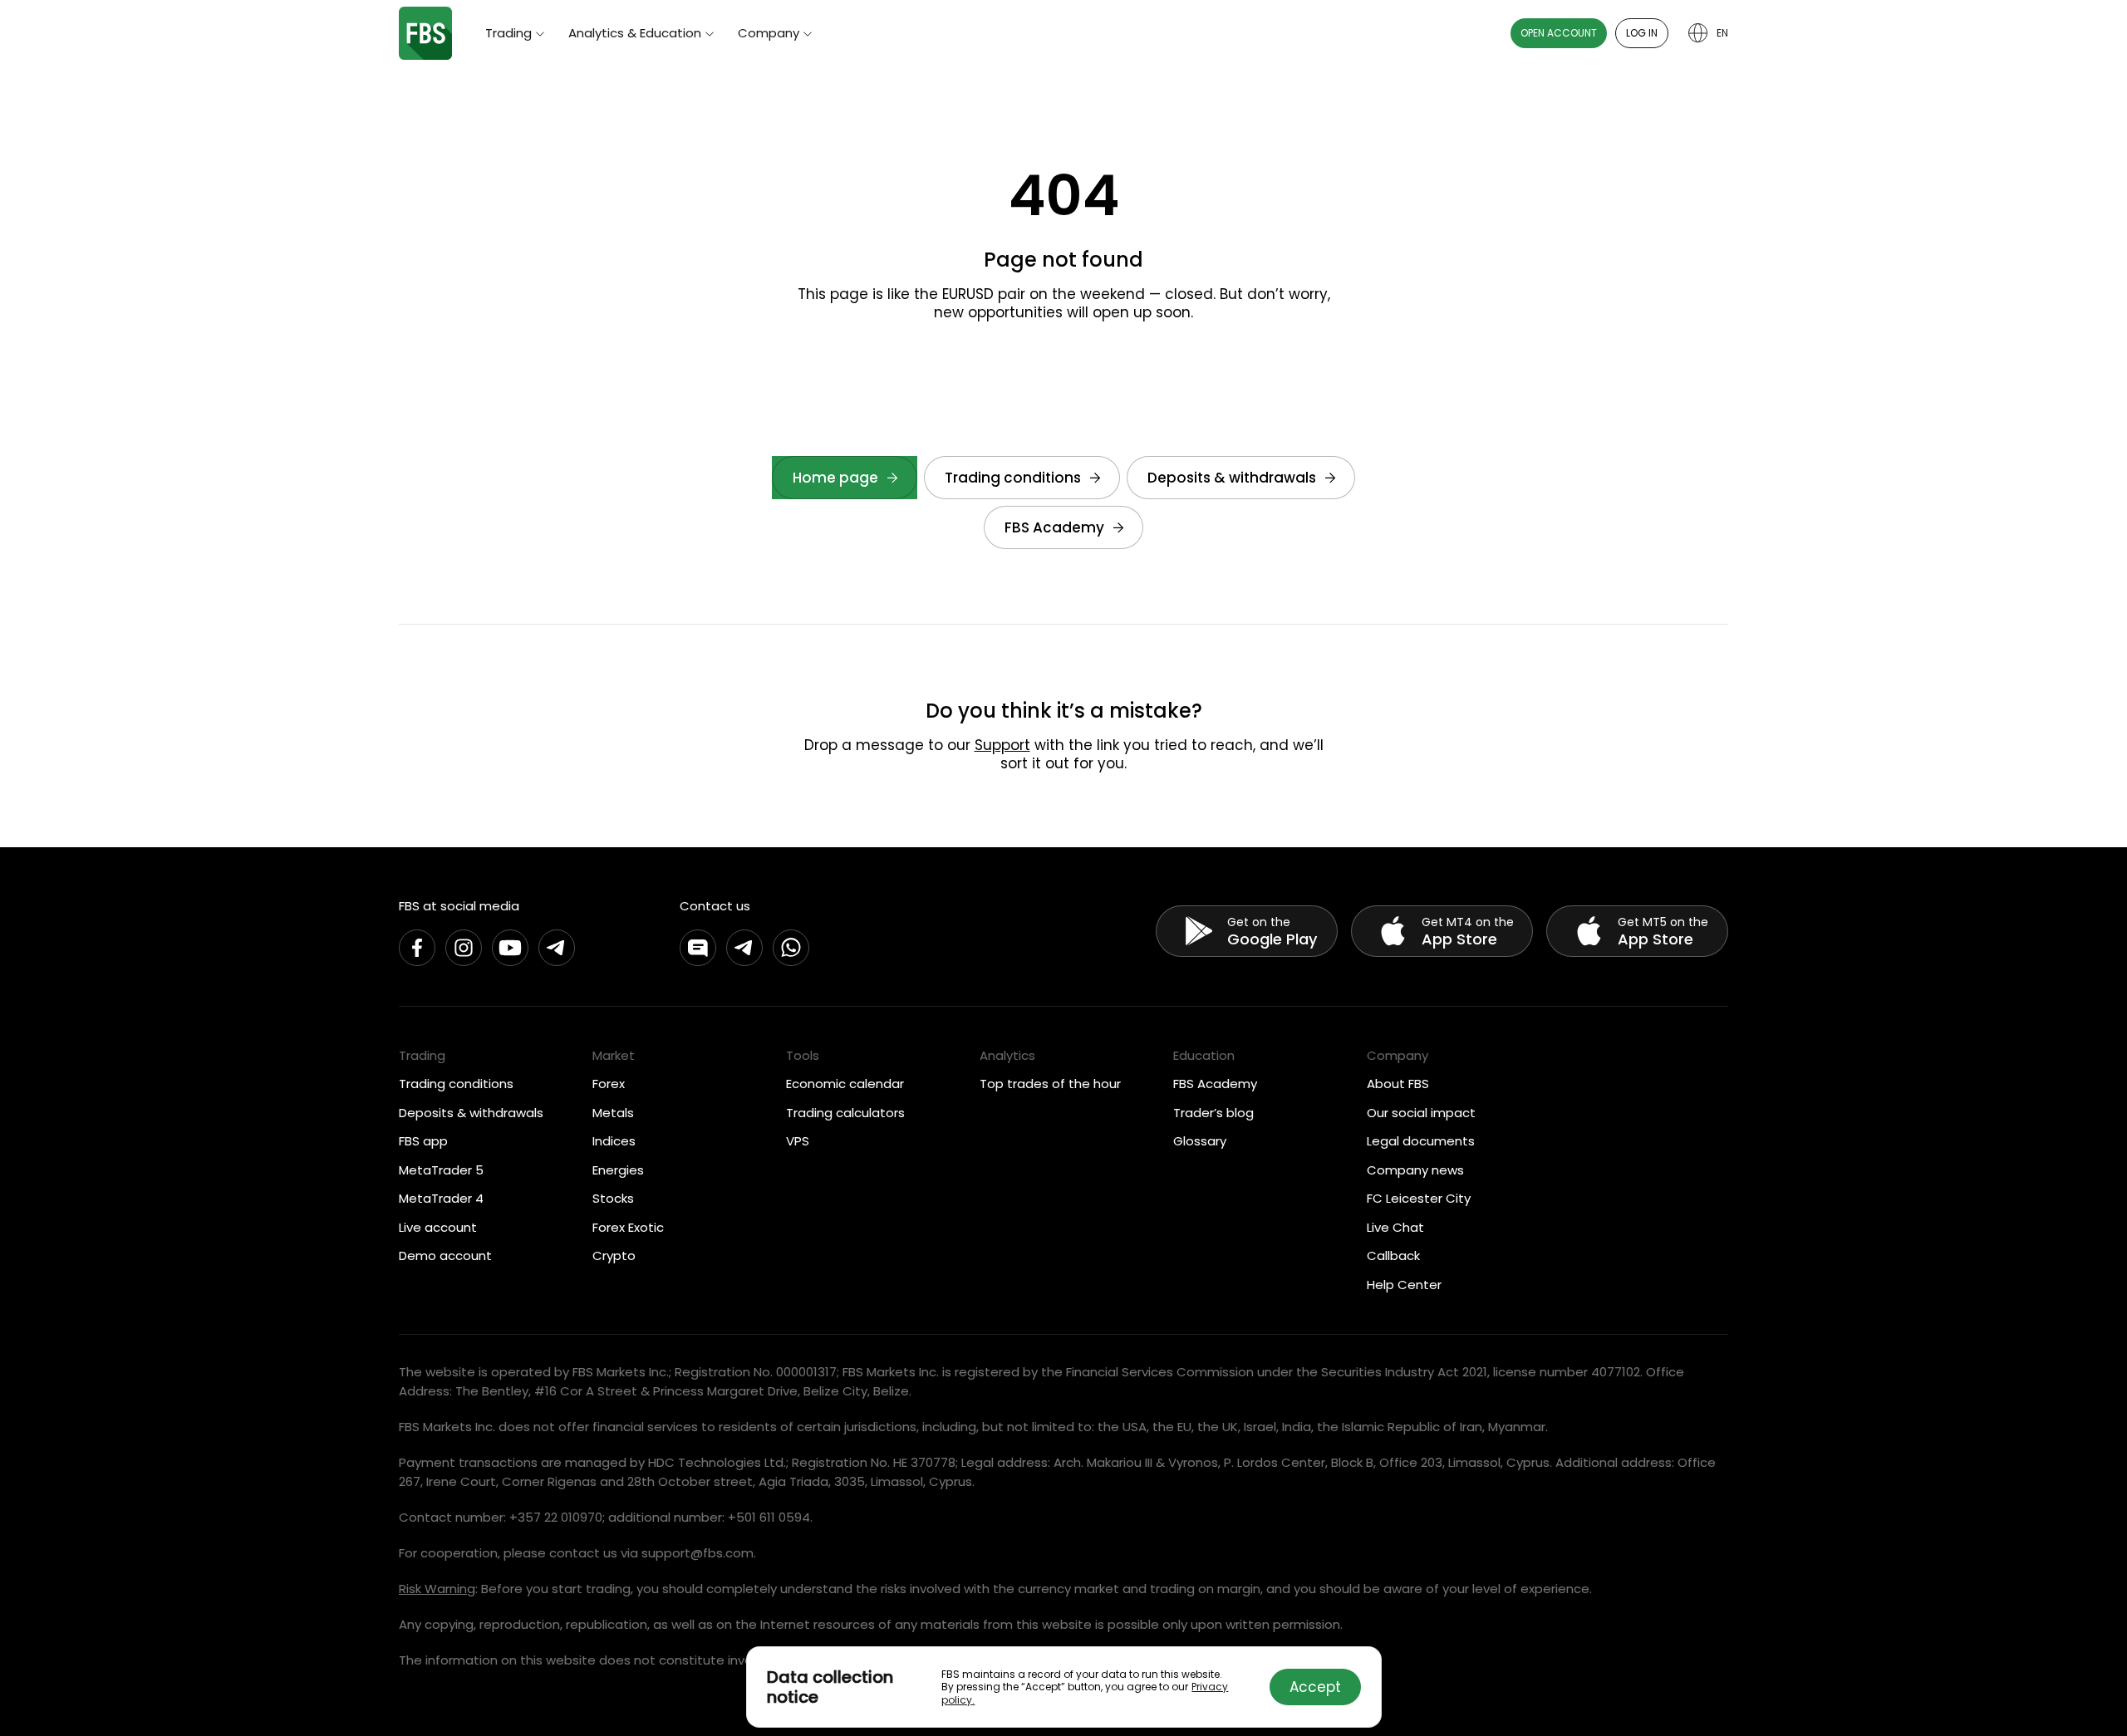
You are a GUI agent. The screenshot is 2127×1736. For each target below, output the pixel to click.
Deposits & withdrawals (1232, 478)
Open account (1559, 33)
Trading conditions (1013, 478)
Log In (1642, 33)
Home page (835, 478)
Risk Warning (437, 1589)
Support (1002, 745)
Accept (1315, 1687)
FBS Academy (1054, 527)
